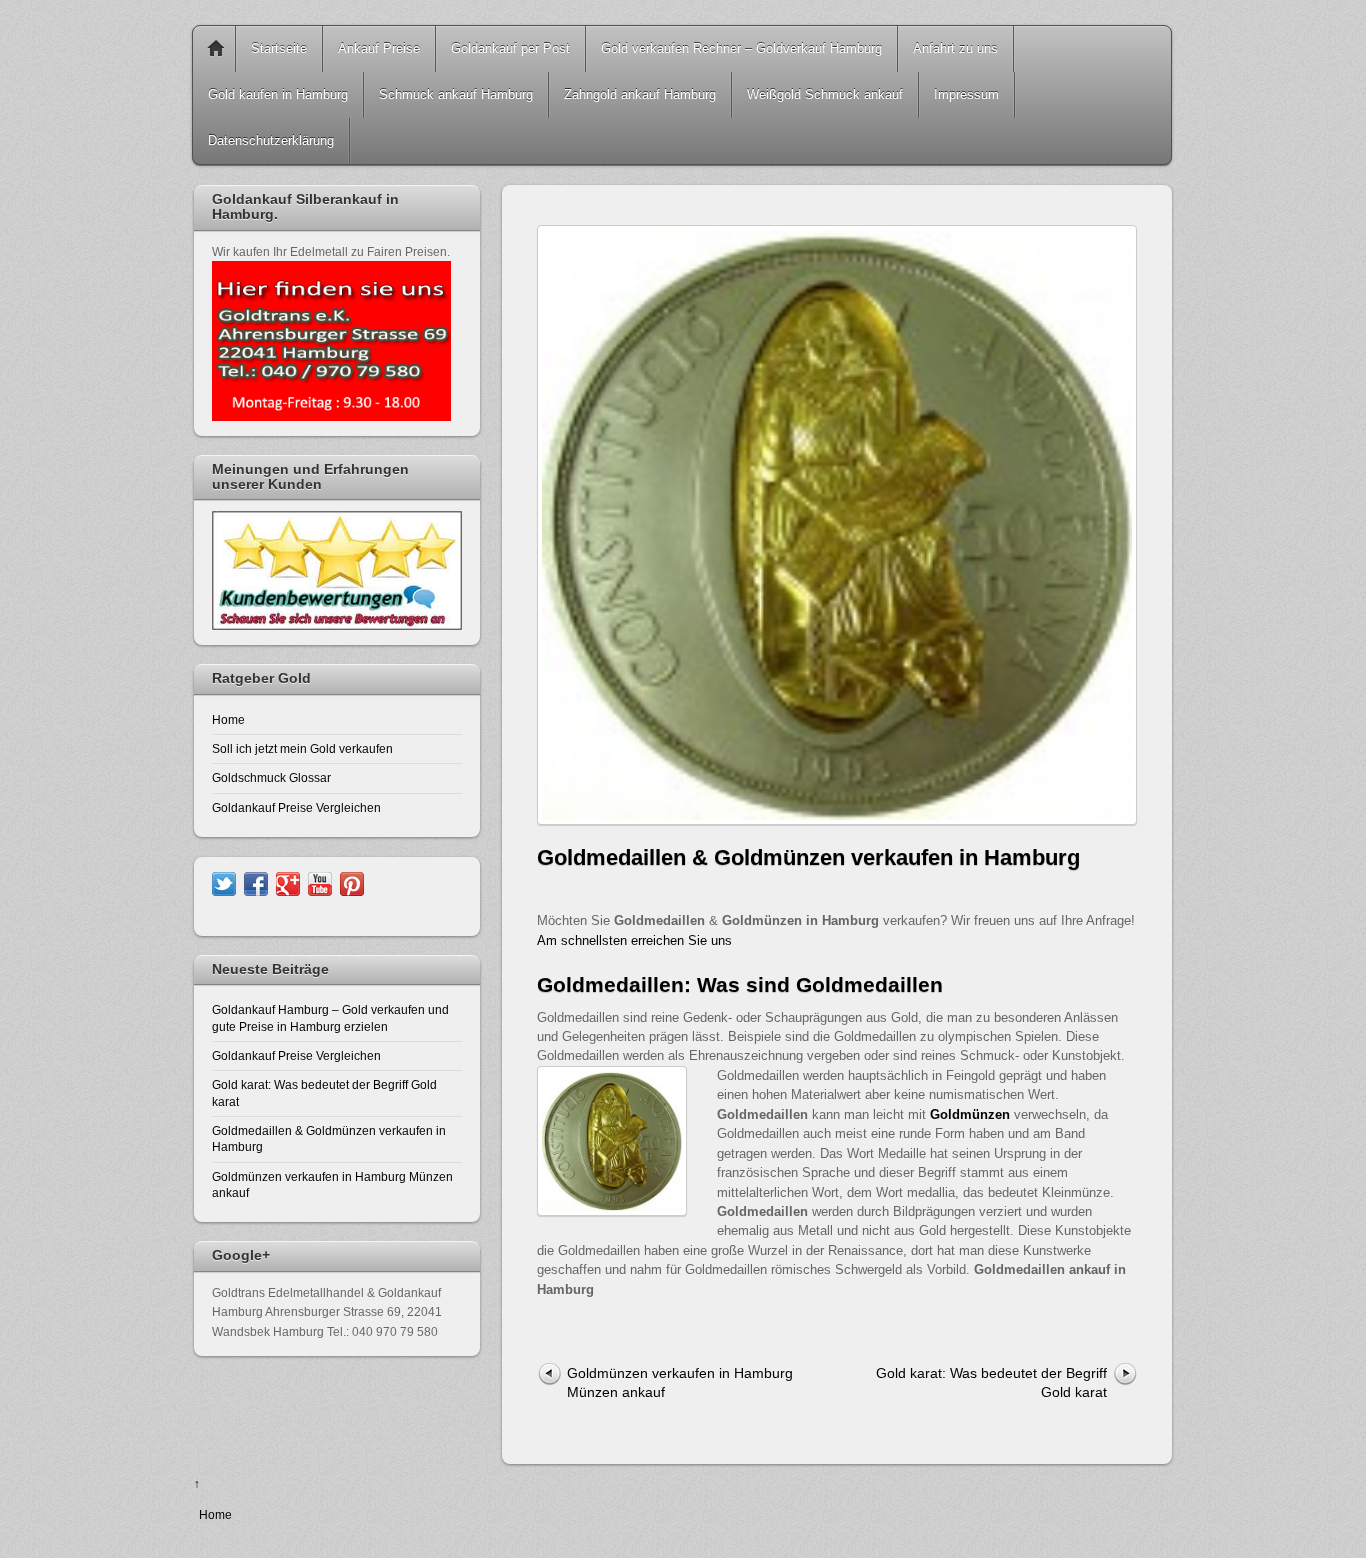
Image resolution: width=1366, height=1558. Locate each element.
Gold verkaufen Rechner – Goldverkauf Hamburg (741, 48)
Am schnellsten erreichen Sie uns (634, 940)
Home (216, 49)
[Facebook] (256, 882)
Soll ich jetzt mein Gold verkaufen (302, 748)
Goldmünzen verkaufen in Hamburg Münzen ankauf (680, 1382)
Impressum (966, 94)
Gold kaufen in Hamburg (278, 94)
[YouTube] (320, 882)
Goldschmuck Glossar (271, 777)
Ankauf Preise (379, 48)
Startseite (279, 48)
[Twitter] (224, 882)
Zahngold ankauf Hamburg (640, 94)
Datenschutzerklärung (271, 140)
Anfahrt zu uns (955, 48)
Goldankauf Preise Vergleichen (296, 807)
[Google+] (288, 882)
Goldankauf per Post (510, 48)
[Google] (352, 882)
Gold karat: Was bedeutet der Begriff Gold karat (991, 1382)
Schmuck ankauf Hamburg (456, 94)
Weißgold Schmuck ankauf (825, 94)
